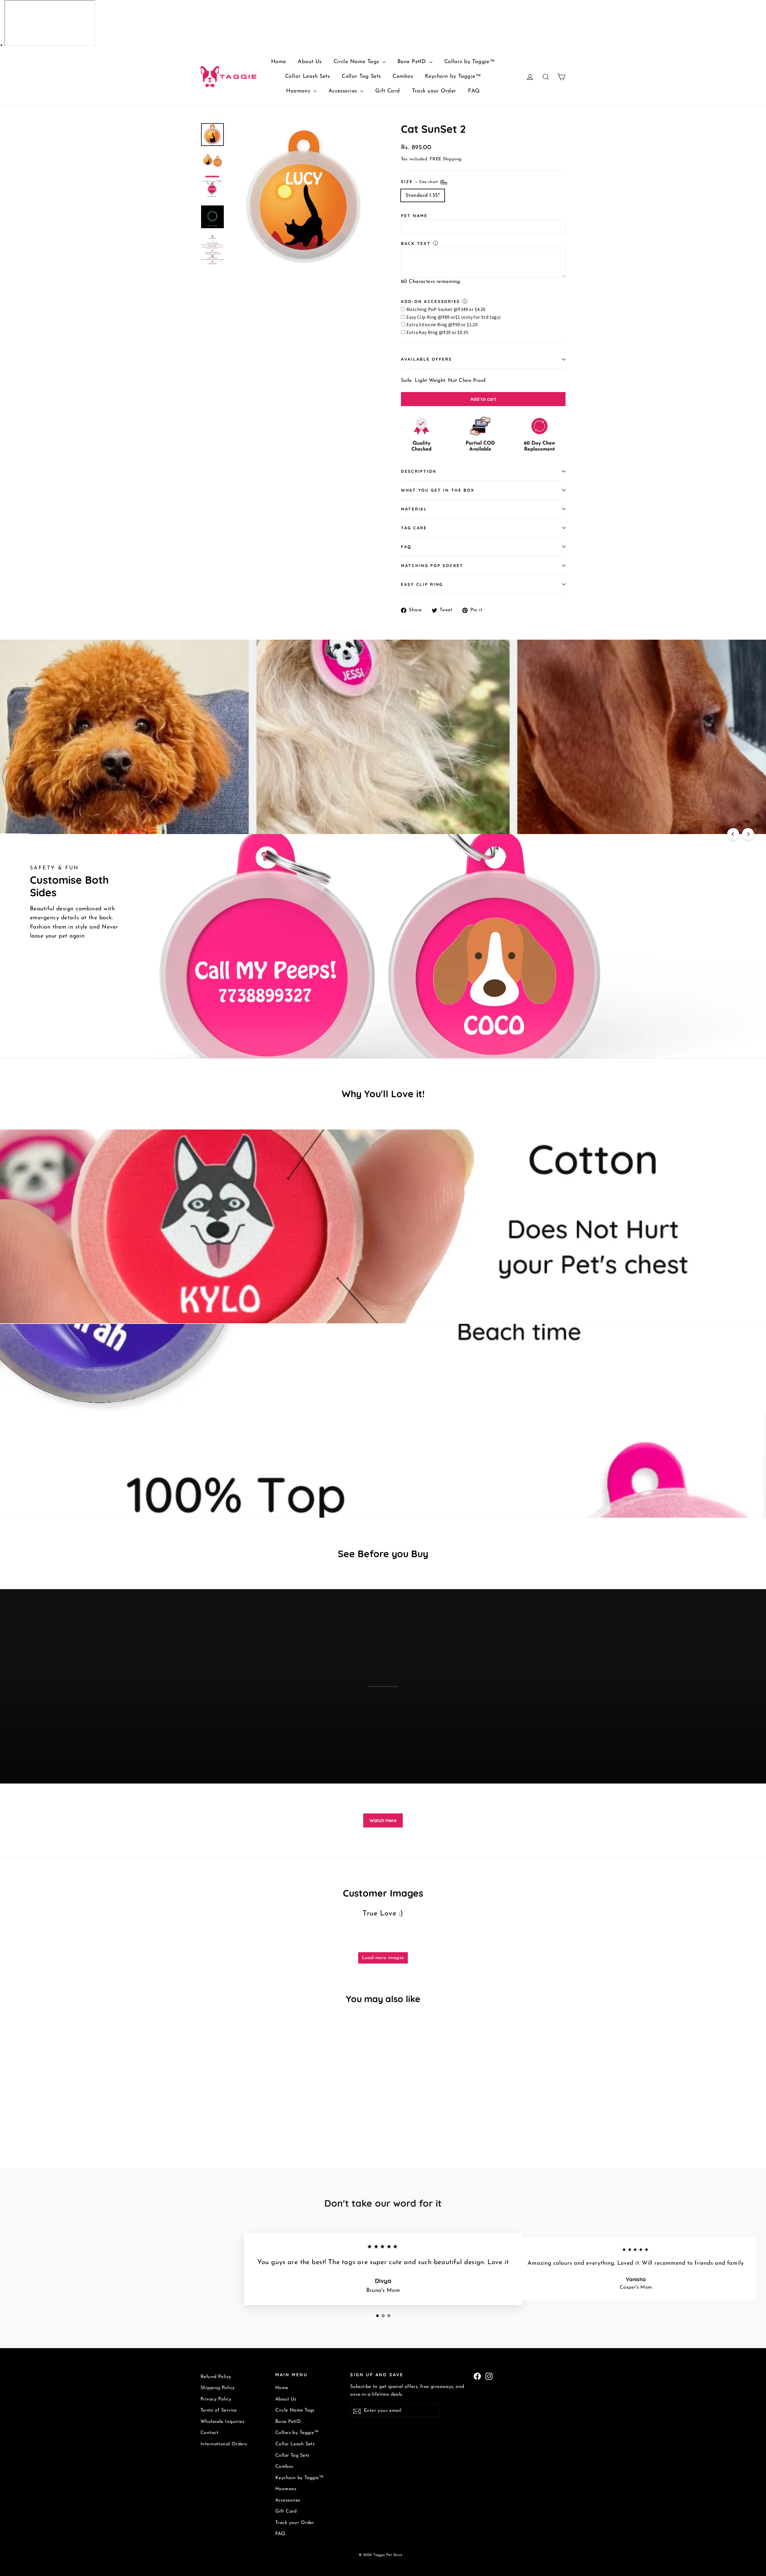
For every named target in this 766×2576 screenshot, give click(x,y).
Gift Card (388, 91)
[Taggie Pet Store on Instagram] (489, 2376)
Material (414, 509)
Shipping (452, 159)
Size (420, 181)
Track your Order (434, 91)
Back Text (416, 243)
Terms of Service (219, 2410)
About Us (310, 62)
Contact (209, 2433)
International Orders (224, 2444)
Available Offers (427, 359)
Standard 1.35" (423, 195)
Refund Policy (216, 2377)
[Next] (748, 834)
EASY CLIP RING (422, 584)
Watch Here (383, 1820)
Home (279, 62)
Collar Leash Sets (307, 77)
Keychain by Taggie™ (453, 77)
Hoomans (299, 91)
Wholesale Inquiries (222, 2422)
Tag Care (414, 528)
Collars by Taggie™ (470, 62)
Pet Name (414, 215)
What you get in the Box (438, 490)
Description (419, 471)
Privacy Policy (216, 2399)
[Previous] (733, 834)
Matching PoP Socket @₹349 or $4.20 (446, 309)
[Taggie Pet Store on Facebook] (477, 2376)
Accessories (344, 91)
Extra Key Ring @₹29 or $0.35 (437, 332)
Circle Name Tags (357, 62)
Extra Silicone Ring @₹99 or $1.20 (442, 324)
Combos (403, 77)
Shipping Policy (218, 2388)
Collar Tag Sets (361, 77)
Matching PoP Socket (432, 565)
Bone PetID (413, 62)
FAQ (474, 91)
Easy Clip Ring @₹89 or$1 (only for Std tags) (454, 317)
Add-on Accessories (430, 301)
